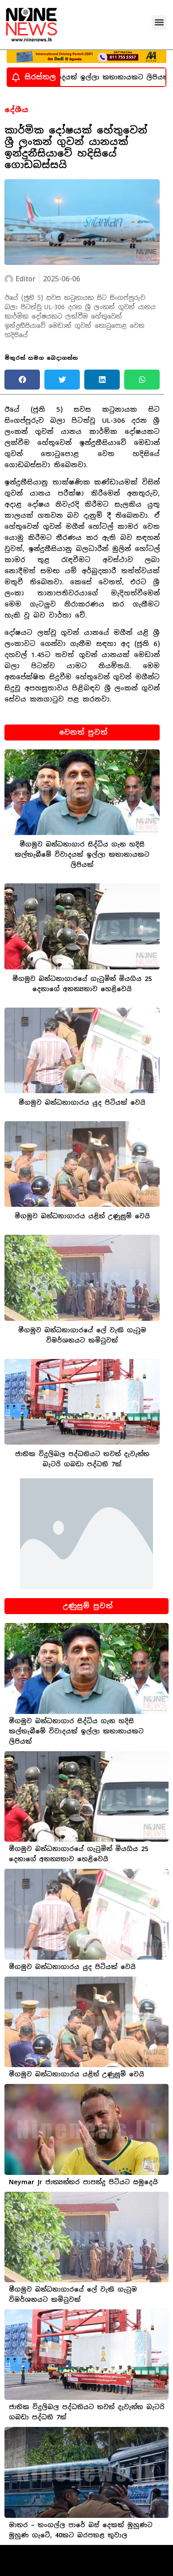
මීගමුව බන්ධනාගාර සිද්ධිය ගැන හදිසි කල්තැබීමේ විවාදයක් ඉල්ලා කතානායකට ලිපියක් (82, 855)
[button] (159, 22)
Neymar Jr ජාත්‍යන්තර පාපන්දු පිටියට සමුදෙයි (83, 2182)
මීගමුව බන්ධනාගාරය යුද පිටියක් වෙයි (82, 1103)
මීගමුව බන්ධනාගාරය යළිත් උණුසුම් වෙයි (82, 1216)
